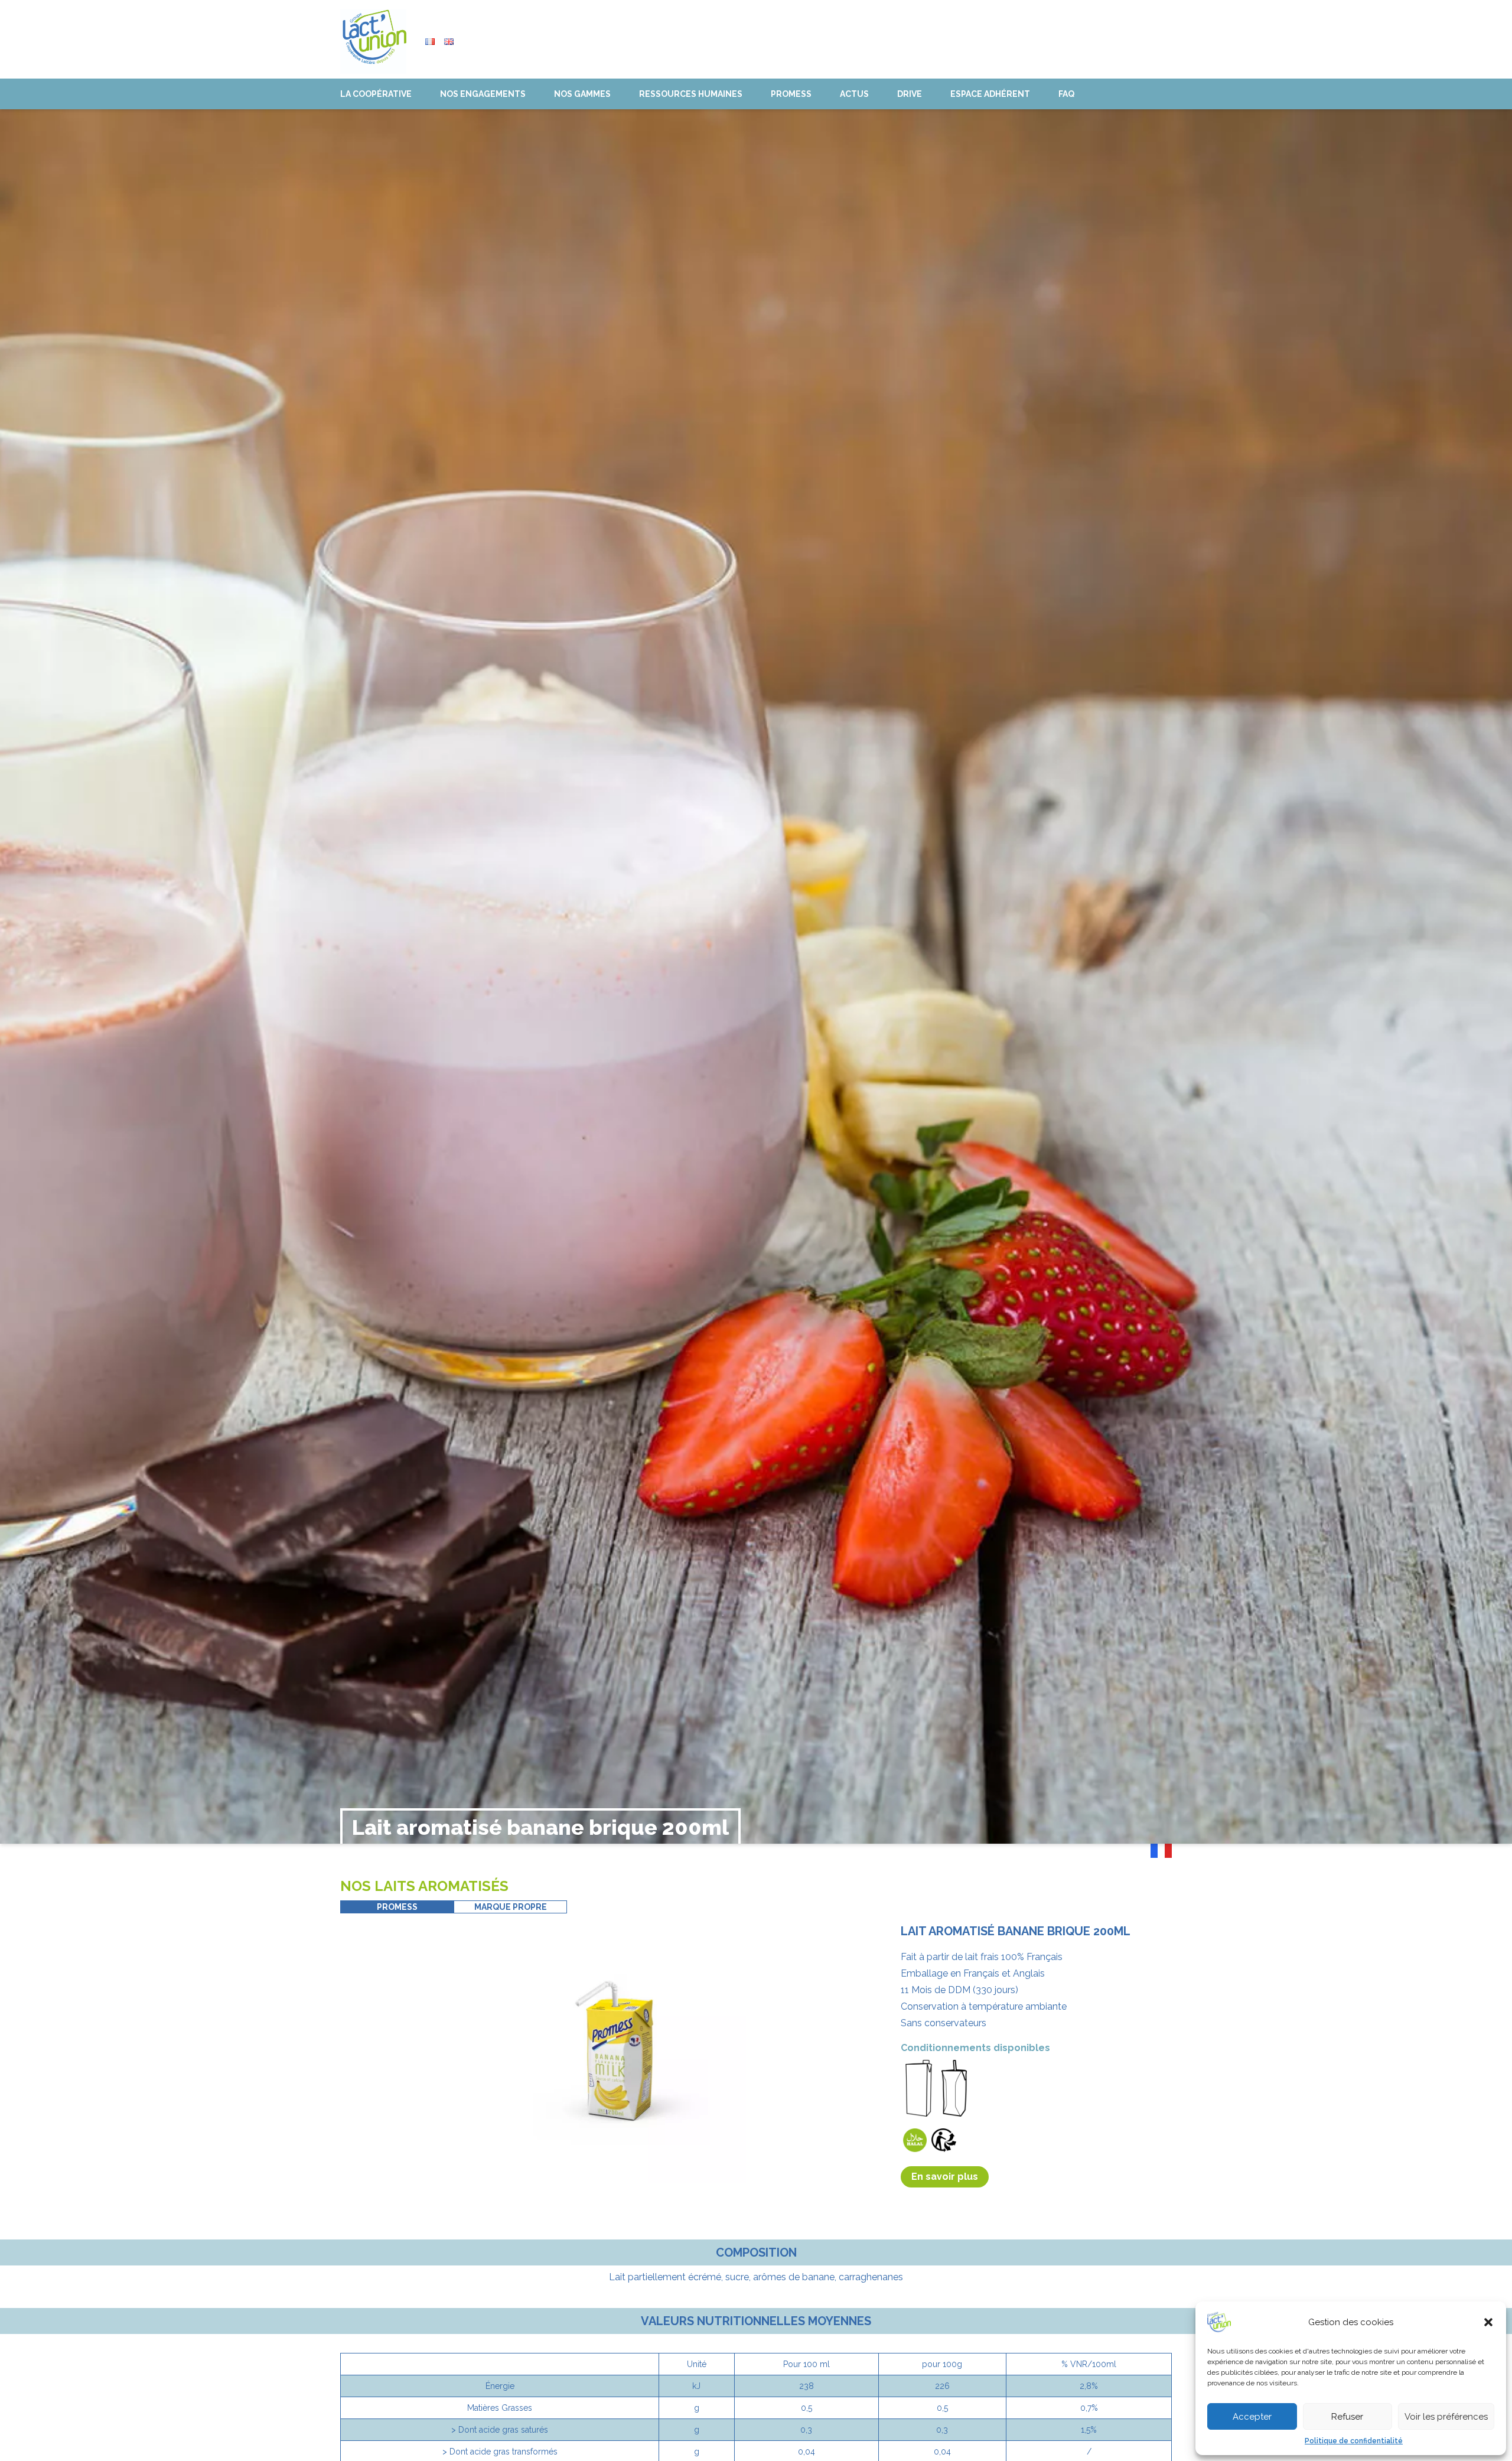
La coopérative (376, 94)
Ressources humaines (691, 94)
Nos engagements (483, 94)
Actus (854, 94)
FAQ (1066, 94)
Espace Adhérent (990, 94)
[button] (1488, 2322)
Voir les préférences (1446, 2417)
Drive (910, 94)
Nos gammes (582, 94)
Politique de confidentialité (1354, 2441)
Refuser (1347, 2417)
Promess (791, 94)
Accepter (1252, 2417)
